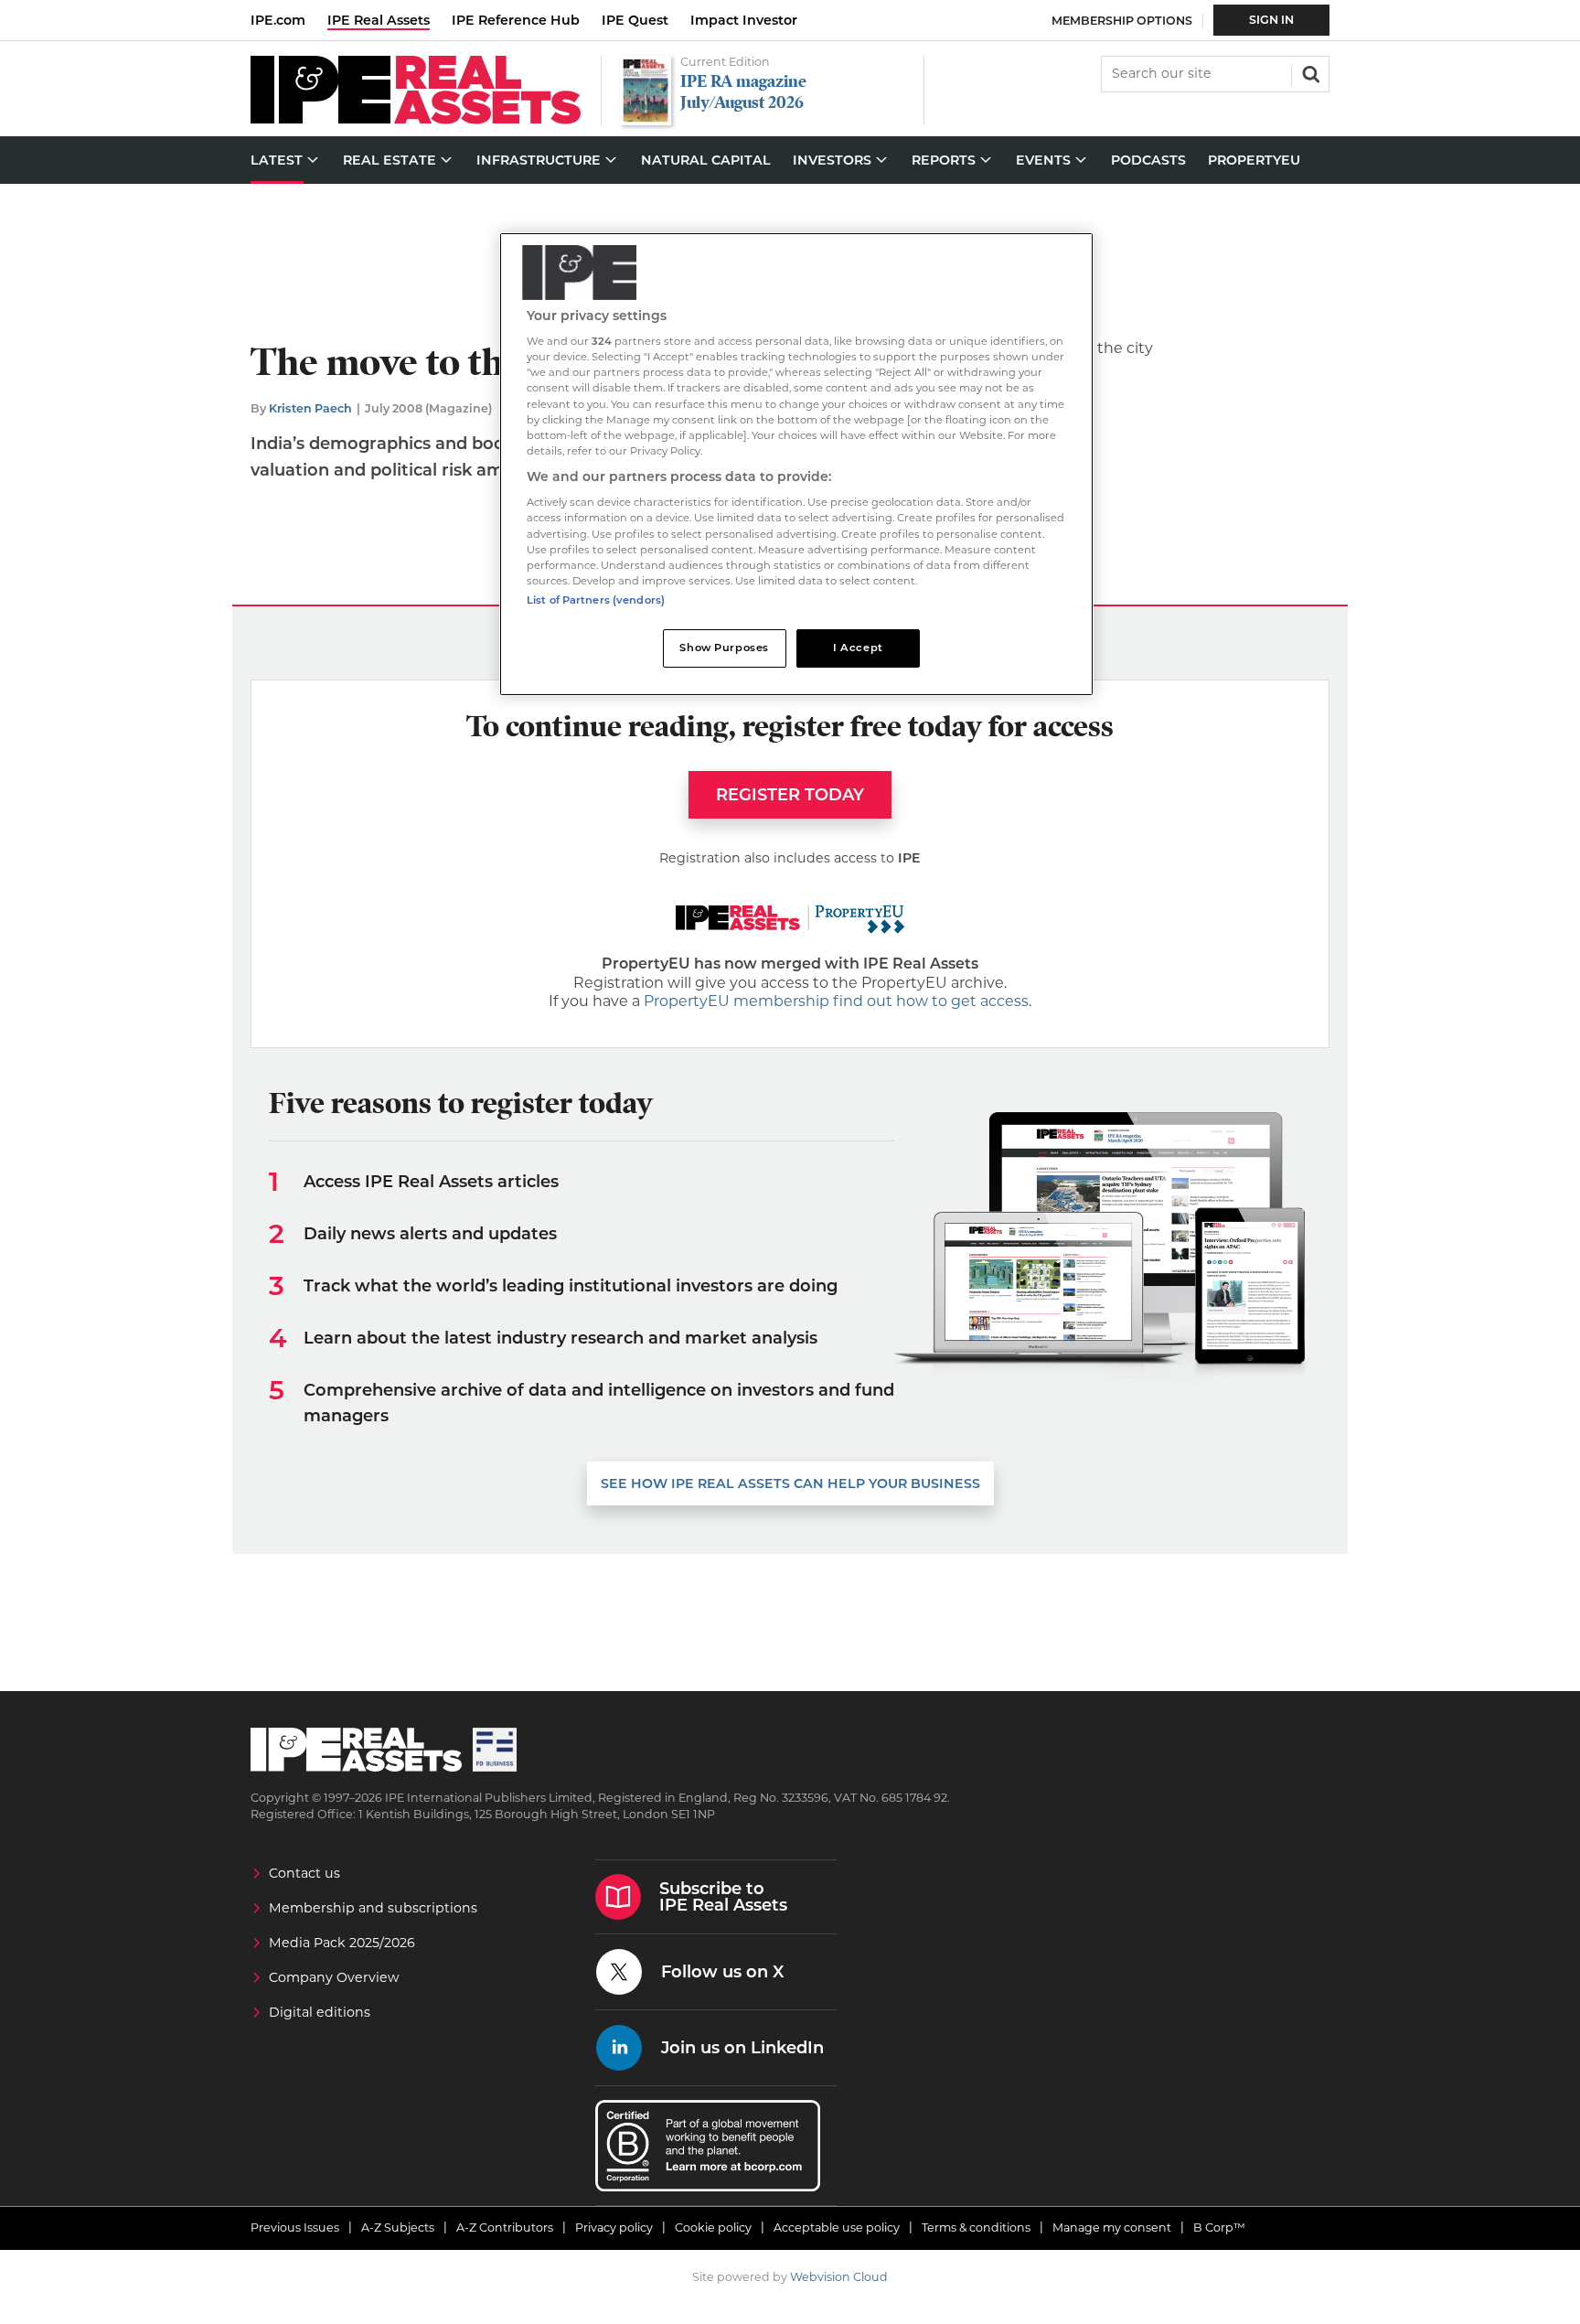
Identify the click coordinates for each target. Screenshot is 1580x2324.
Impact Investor (744, 20)
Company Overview (334, 1977)
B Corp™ (1219, 2228)
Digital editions (320, 2012)
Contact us (304, 1873)
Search (1309, 72)
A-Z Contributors (505, 2228)
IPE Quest (635, 20)
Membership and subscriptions (373, 1908)
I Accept (858, 648)
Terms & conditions (976, 2228)
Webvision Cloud (839, 2277)
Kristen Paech (310, 408)
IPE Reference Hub (516, 20)
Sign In (1271, 20)
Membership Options (1122, 21)
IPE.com (278, 20)
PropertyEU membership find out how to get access (836, 1001)
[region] (796, 464)
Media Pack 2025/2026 (342, 1943)
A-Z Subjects (398, 2228)
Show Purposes (724, 648)
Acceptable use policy (837, 2228)
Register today (790, 795)
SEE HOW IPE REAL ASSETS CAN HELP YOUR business (790, 1483)
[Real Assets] (416, 119)
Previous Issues (295, 2228)
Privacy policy (614, 2228)
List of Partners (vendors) (596, 600)
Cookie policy (713, 2228)
